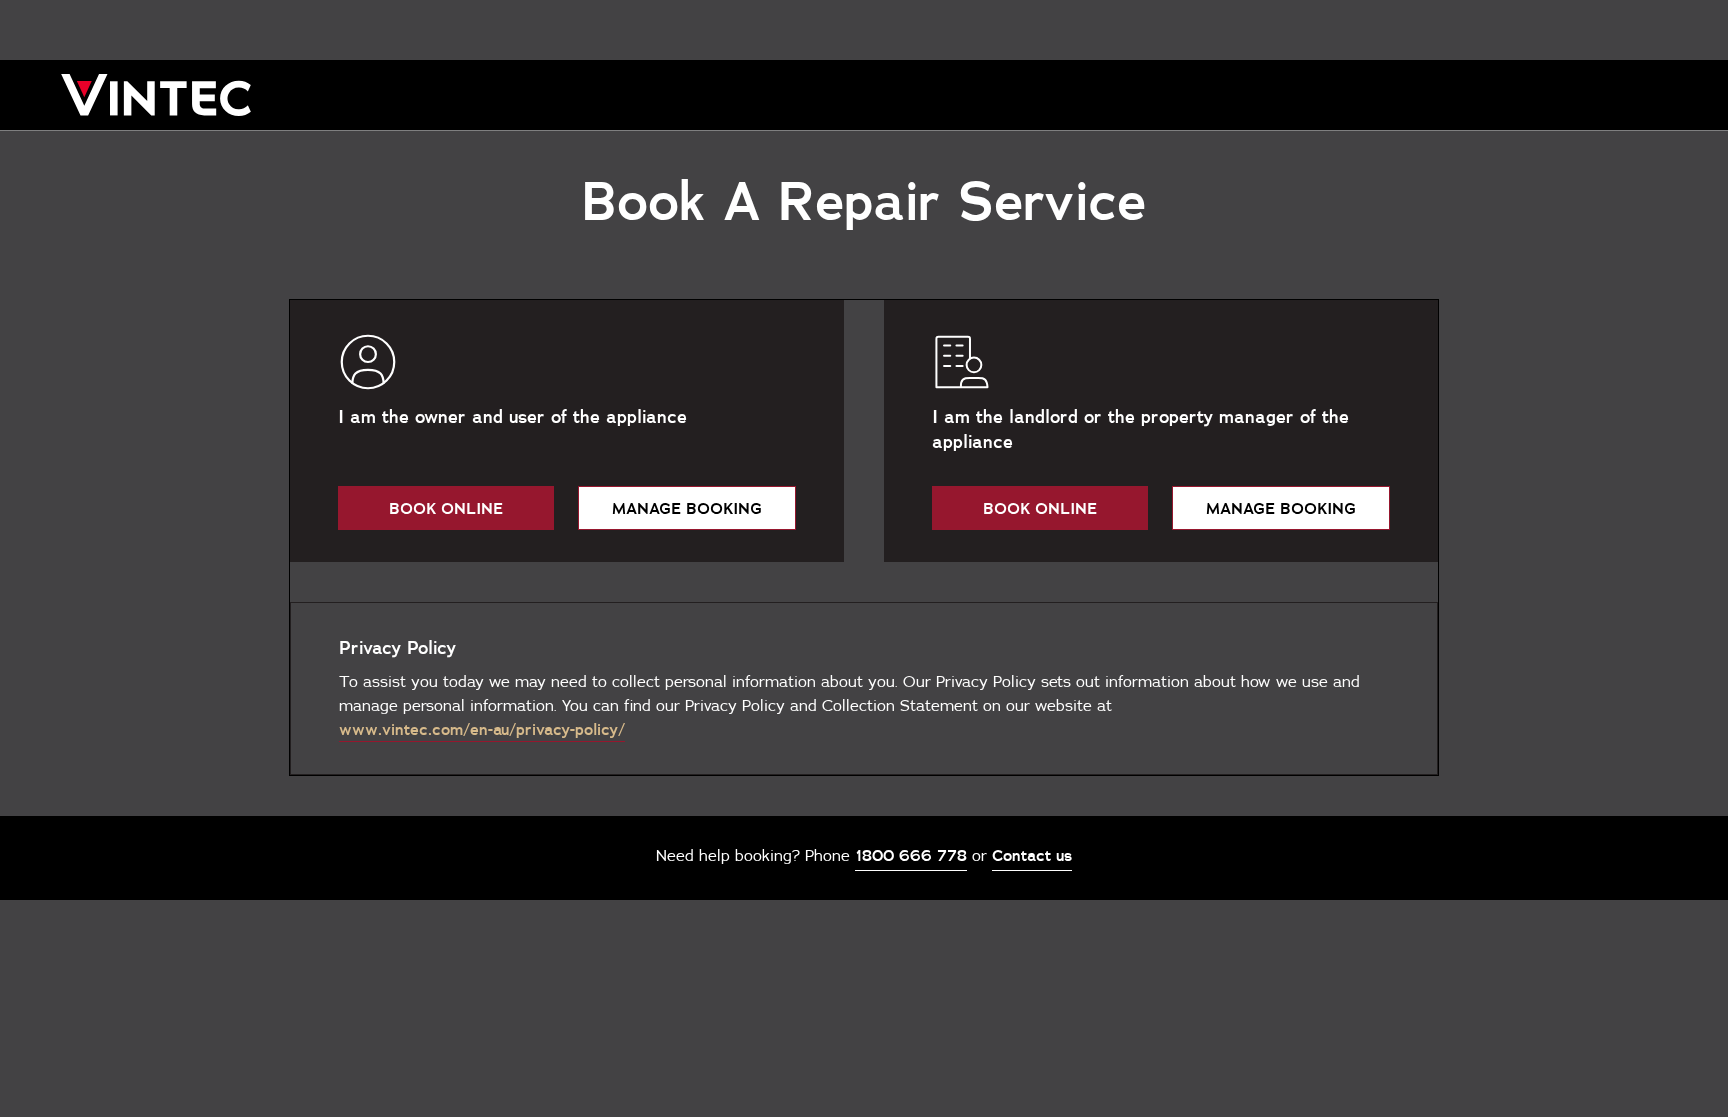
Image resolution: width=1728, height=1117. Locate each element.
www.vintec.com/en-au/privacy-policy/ (482, 729)
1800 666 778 (911, 855)
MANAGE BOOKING (687, 508)
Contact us (1032, 855)
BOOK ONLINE (446, 508)
